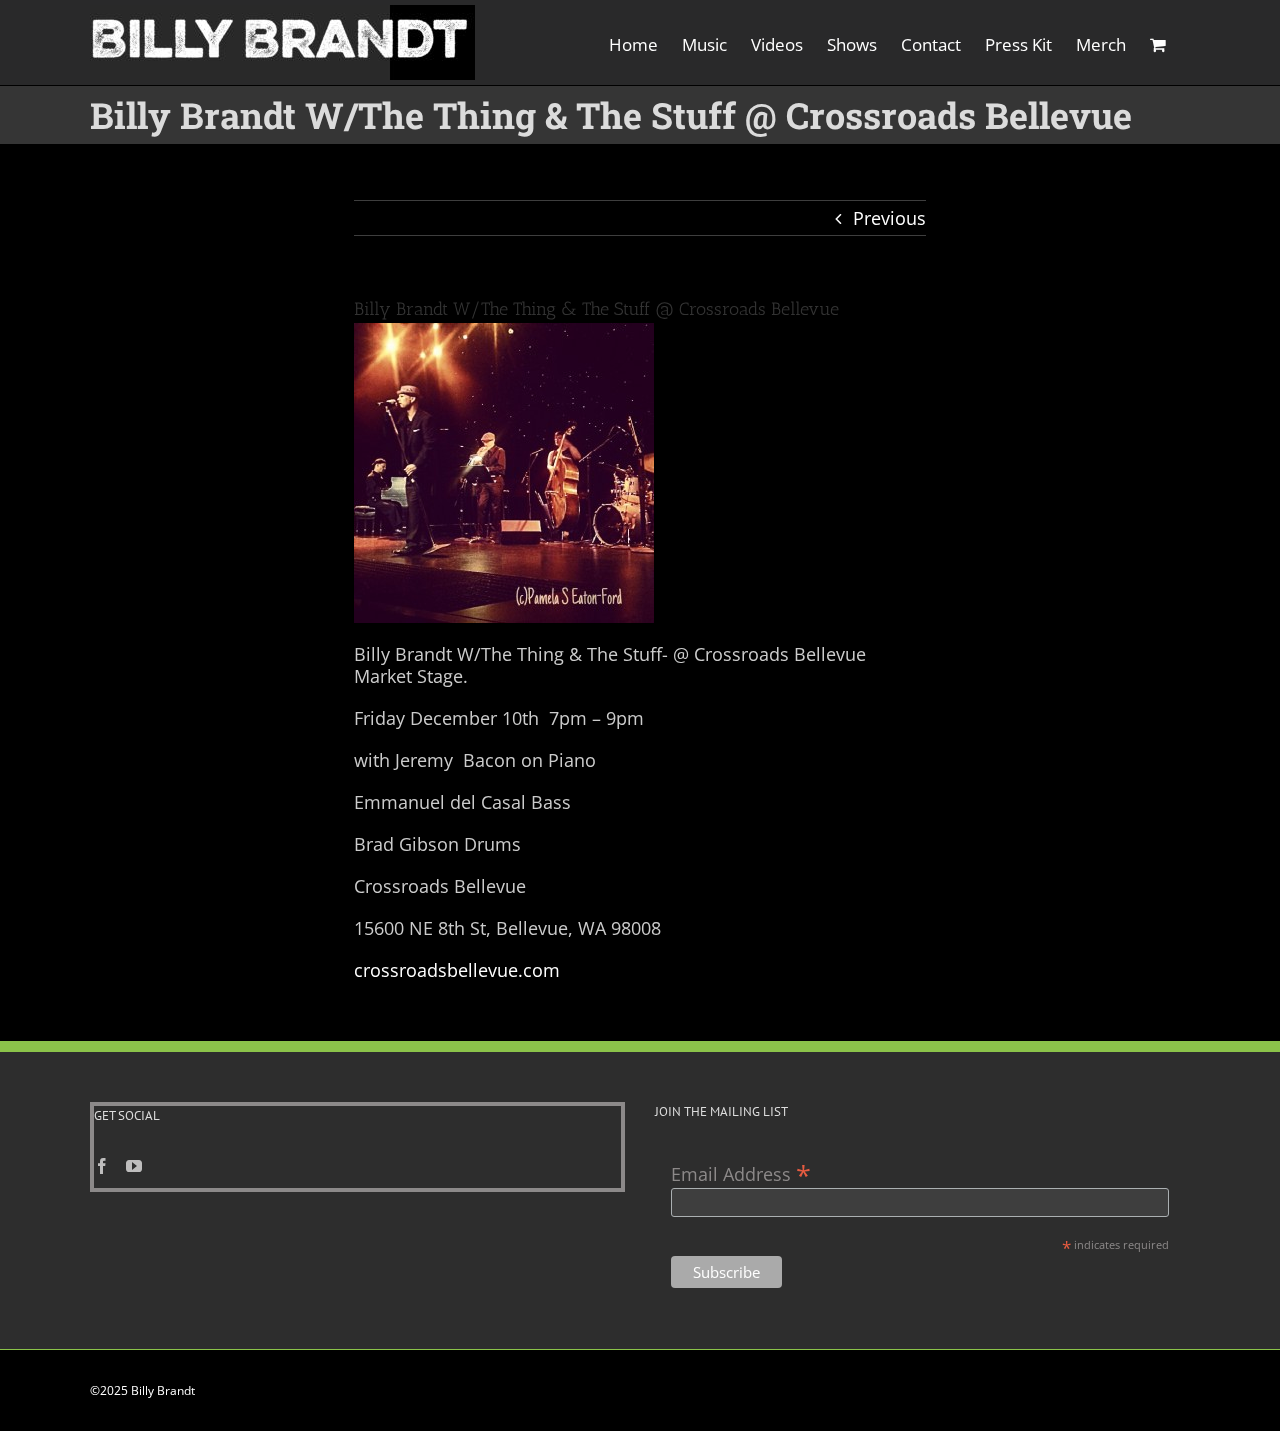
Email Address (741, 1172)
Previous (889, 218)
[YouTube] (134, 1166)
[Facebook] (102, 1166)
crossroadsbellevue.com (457, 970)
